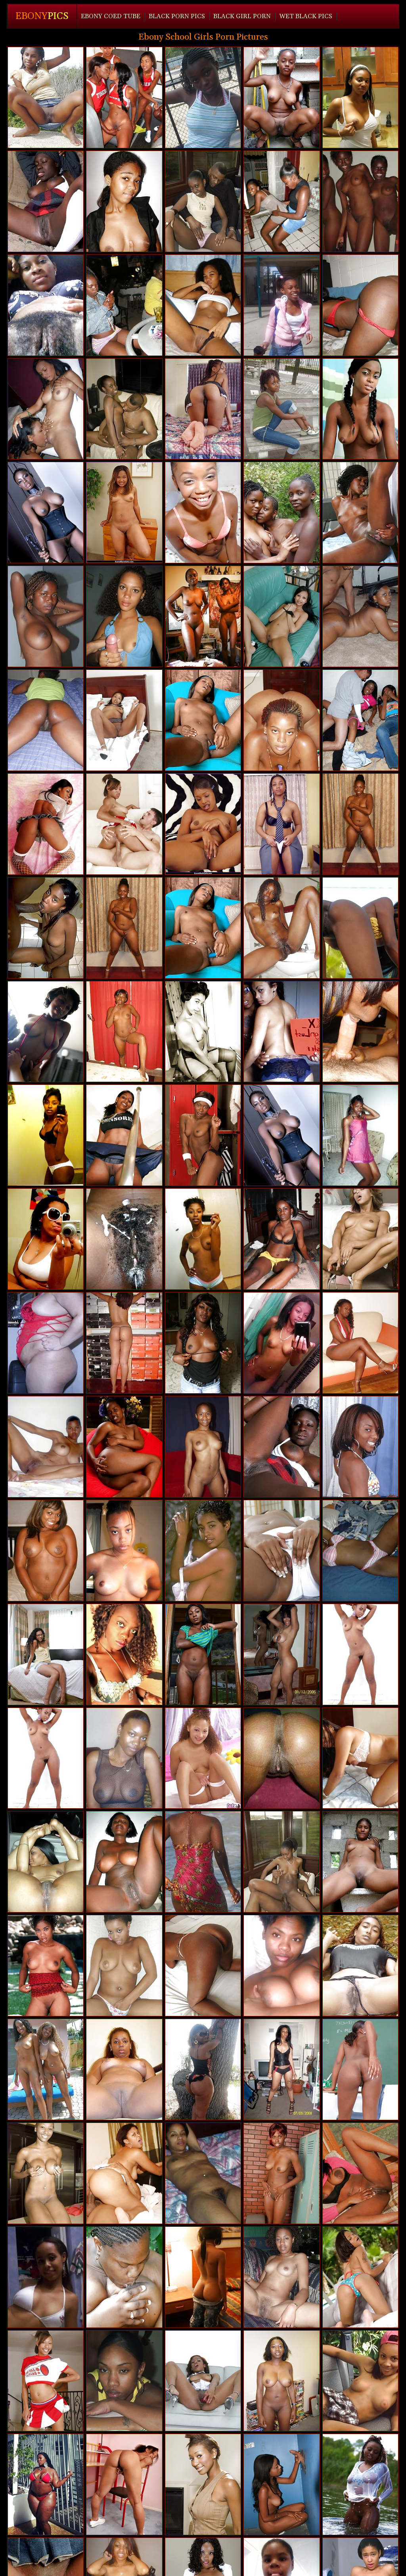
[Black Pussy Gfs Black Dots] (282, 409)
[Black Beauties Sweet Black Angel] (124, 720)
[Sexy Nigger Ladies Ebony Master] (282, 2173)
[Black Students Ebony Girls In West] (360, 928)
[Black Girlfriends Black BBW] (124, 1551)
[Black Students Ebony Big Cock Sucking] (360, 1966)
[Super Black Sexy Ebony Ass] (282, 305)
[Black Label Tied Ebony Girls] (360, 2484)
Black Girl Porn (242, 16)
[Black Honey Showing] (203, 824)
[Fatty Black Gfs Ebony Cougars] (46, 1343)
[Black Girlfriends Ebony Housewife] (203, 1862)
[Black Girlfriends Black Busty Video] (46, 98)
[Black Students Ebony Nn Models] (46, 2173)
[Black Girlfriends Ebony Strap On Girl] (282, 2381)
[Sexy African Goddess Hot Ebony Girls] (360, 1654)
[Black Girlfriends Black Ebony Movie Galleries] (124, 305)
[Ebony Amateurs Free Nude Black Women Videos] (203, 2173)
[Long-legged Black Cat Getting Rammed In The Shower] (46, 928)
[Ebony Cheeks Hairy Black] (46, 1862)
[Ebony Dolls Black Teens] (124, 1032)
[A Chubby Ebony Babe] (124, 513)
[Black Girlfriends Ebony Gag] (124, 1343)
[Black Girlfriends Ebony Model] (124, 201)
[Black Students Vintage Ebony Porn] (360, 305)
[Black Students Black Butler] (203, 1135)
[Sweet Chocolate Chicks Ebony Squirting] (360, 1032)
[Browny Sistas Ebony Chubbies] (360, 2069)
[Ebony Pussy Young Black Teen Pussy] (203, 2277)
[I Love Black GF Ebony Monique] (360, 1551)
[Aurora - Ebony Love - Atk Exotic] (124, 2484)
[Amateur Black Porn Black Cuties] (46, 305)
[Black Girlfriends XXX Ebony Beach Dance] (46, 1135)
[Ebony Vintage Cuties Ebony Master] (203, 1032)
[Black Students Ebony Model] (124, 2069)
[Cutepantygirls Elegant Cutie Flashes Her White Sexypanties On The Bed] (203, 1758)
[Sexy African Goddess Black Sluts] (124, 2277)
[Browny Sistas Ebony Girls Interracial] (46, 1654)
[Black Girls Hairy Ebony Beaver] (203, 1966)
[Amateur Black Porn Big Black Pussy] (282, 1032)
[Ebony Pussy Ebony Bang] (46, 1447)
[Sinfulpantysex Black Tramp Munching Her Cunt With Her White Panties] (282, 1551)
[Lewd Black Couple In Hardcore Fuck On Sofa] (282, 1862)
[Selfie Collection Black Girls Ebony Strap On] (124, 1654)
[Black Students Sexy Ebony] (360, 2277)
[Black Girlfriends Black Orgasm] (282, 2277)
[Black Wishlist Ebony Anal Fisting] (124, 1966)
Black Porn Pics (177, 16)
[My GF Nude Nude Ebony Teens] (203, 1551)
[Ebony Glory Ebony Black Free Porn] (360, 1447)
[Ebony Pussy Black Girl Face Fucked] (360, 1239)
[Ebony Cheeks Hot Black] (46, 409)
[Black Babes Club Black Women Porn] (46, 513)
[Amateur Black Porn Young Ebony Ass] (282, 513)
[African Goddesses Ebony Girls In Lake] (282, 1447)
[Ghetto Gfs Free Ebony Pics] (203, 305)
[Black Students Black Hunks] (46, 1966)
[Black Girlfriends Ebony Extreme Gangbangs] (124, 1135)
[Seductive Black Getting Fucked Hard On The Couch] (124, 409)
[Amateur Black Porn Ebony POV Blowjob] (124, 1239)
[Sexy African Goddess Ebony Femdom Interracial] (124, 1447)
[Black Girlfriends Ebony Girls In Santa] (46, 1551)
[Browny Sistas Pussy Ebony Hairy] (282, 928)
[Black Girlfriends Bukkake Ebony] (282, 2069)
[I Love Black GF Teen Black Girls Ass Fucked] (360, 2381)
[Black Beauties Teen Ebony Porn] (282, 824)
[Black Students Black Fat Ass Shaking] (46, 2069)
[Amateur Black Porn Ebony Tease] (124, 1862)
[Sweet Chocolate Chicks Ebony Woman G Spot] (282, 720)
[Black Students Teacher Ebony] (203, 2484)
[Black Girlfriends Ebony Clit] (360, 1135)
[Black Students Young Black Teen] (360, 2173)
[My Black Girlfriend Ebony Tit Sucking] (282, 1758)
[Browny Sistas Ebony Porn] (203, 409)
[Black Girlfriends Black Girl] (282, 98)
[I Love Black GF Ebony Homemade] (46, 1032)
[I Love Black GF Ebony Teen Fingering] (360, 1758)
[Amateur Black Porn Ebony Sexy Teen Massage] (203, 2069)
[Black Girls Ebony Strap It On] (282, 2484)
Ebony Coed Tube (111, 16)
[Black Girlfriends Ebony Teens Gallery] (46, 1239)
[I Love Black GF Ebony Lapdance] (360, 513)
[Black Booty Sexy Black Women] (46, 720)
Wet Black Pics (306, 16)
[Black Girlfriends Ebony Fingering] (360, 201)
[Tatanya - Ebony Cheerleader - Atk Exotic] (360, 409)
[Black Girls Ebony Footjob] (203, 1654)
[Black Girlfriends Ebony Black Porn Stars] (124, 616)
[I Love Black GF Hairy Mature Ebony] (124, 2381)
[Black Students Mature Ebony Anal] (203, 2381)
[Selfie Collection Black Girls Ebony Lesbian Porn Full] (282, 1966)
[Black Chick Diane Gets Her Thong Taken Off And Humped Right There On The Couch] (203, 201)
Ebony (42, 16)
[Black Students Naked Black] (124, 2173)
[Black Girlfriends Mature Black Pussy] (360, 1343)
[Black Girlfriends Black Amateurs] (203, 1447)
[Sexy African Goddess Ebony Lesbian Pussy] (203, 1343)
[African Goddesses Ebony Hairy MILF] (46, 201)
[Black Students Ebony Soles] (360, 616)
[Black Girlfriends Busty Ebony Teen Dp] (203, 616)
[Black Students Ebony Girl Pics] (203, 720)
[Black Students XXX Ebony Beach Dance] (203, 98)
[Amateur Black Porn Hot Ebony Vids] (282, 201)
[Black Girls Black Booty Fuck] (282, 1239)
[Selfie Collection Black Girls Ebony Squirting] (282, 1343)
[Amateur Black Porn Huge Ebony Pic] (360, 1862)
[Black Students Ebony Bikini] (46, 824)
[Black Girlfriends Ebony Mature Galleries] (360, 98)
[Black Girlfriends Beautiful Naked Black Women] (46, 616)
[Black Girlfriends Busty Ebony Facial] (203, 1239)
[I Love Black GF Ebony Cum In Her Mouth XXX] (124, 1758)
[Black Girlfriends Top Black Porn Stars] (46, 2277)
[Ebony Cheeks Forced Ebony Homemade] (282, 1654)
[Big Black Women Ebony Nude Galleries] (46, 2484)
